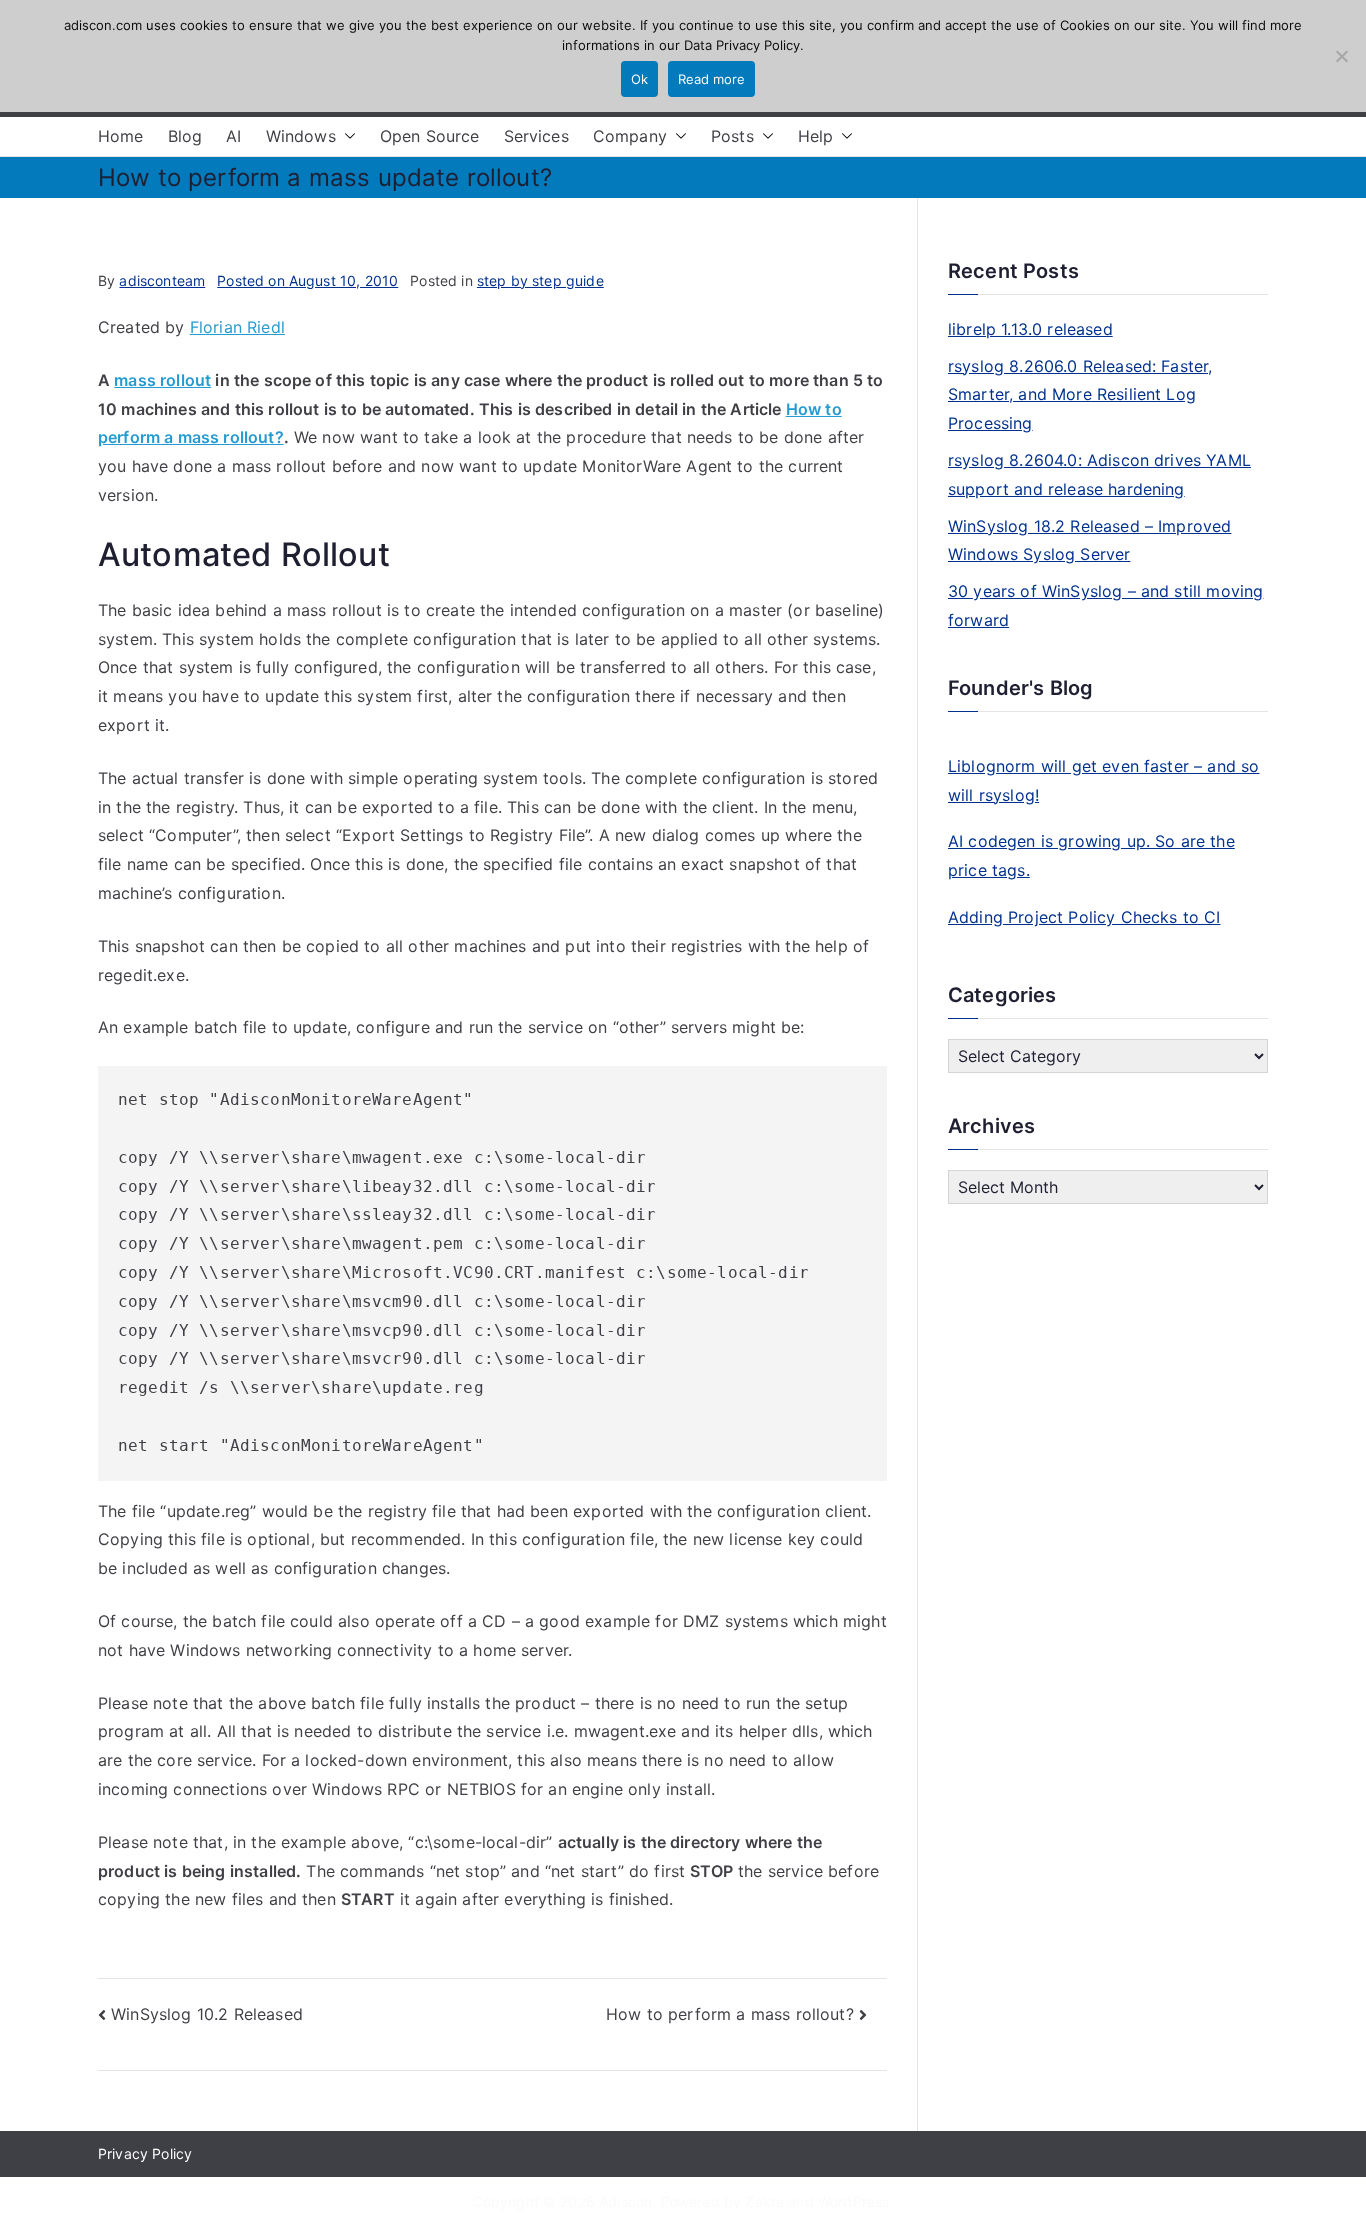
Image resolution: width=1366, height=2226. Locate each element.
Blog (185, 136)
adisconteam (162, 280)
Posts (732, 136)
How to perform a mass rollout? (730, 2014)
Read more (711, 79)
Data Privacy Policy (742, 45)
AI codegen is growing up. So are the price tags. (1091, 855)
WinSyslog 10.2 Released (207, 2014)
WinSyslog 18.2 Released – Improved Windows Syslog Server (1089, 540)
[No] (1341, 56)
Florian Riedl (237, 327)
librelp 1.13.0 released (1030, 329)
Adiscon (625, 2201)
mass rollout (162, 380)
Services (536, 136)
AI (233, 136)
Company (630, 136)
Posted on (307, 280)
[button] (346, 136)
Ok (639, 79)
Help (816, 136)
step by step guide (540, 280)
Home (121, 136)
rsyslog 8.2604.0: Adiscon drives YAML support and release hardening (1099, 474)
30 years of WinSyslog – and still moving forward (1105, 605)
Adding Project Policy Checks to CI (1084, 917)
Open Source (430, 136)
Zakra (764, 2201)
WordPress (853, 2201)
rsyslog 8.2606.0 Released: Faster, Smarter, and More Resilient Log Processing (1080, 395)
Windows (301, 136)
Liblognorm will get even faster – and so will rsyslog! (1103, 780)
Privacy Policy (145, 2153)
